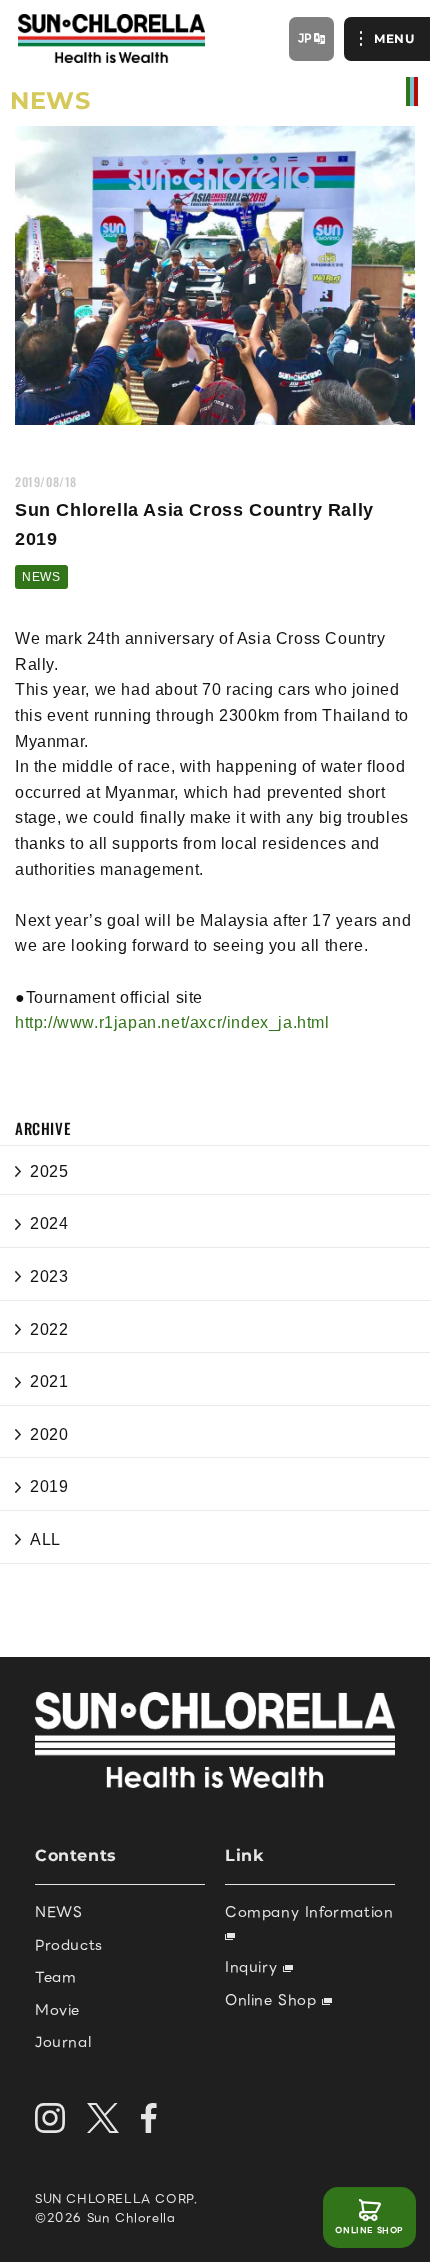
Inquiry (254, 1967)
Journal (63, 2042)
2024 (49, 1223)
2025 (49, 1171)
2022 (49, 1329)
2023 (49, 1276)
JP (305, 38)
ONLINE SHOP (369, 2230)
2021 (49, 1381)
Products (69, 1945)
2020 (49, 1434)
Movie (57, 2010)
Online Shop (273, 2000)
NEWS (41, 577)
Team (55, 1977)
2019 (49, 1486)
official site (412, 91)
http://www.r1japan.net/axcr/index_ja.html (172, 1022)
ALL (45, 1539)
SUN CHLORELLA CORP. (116, 2198)
